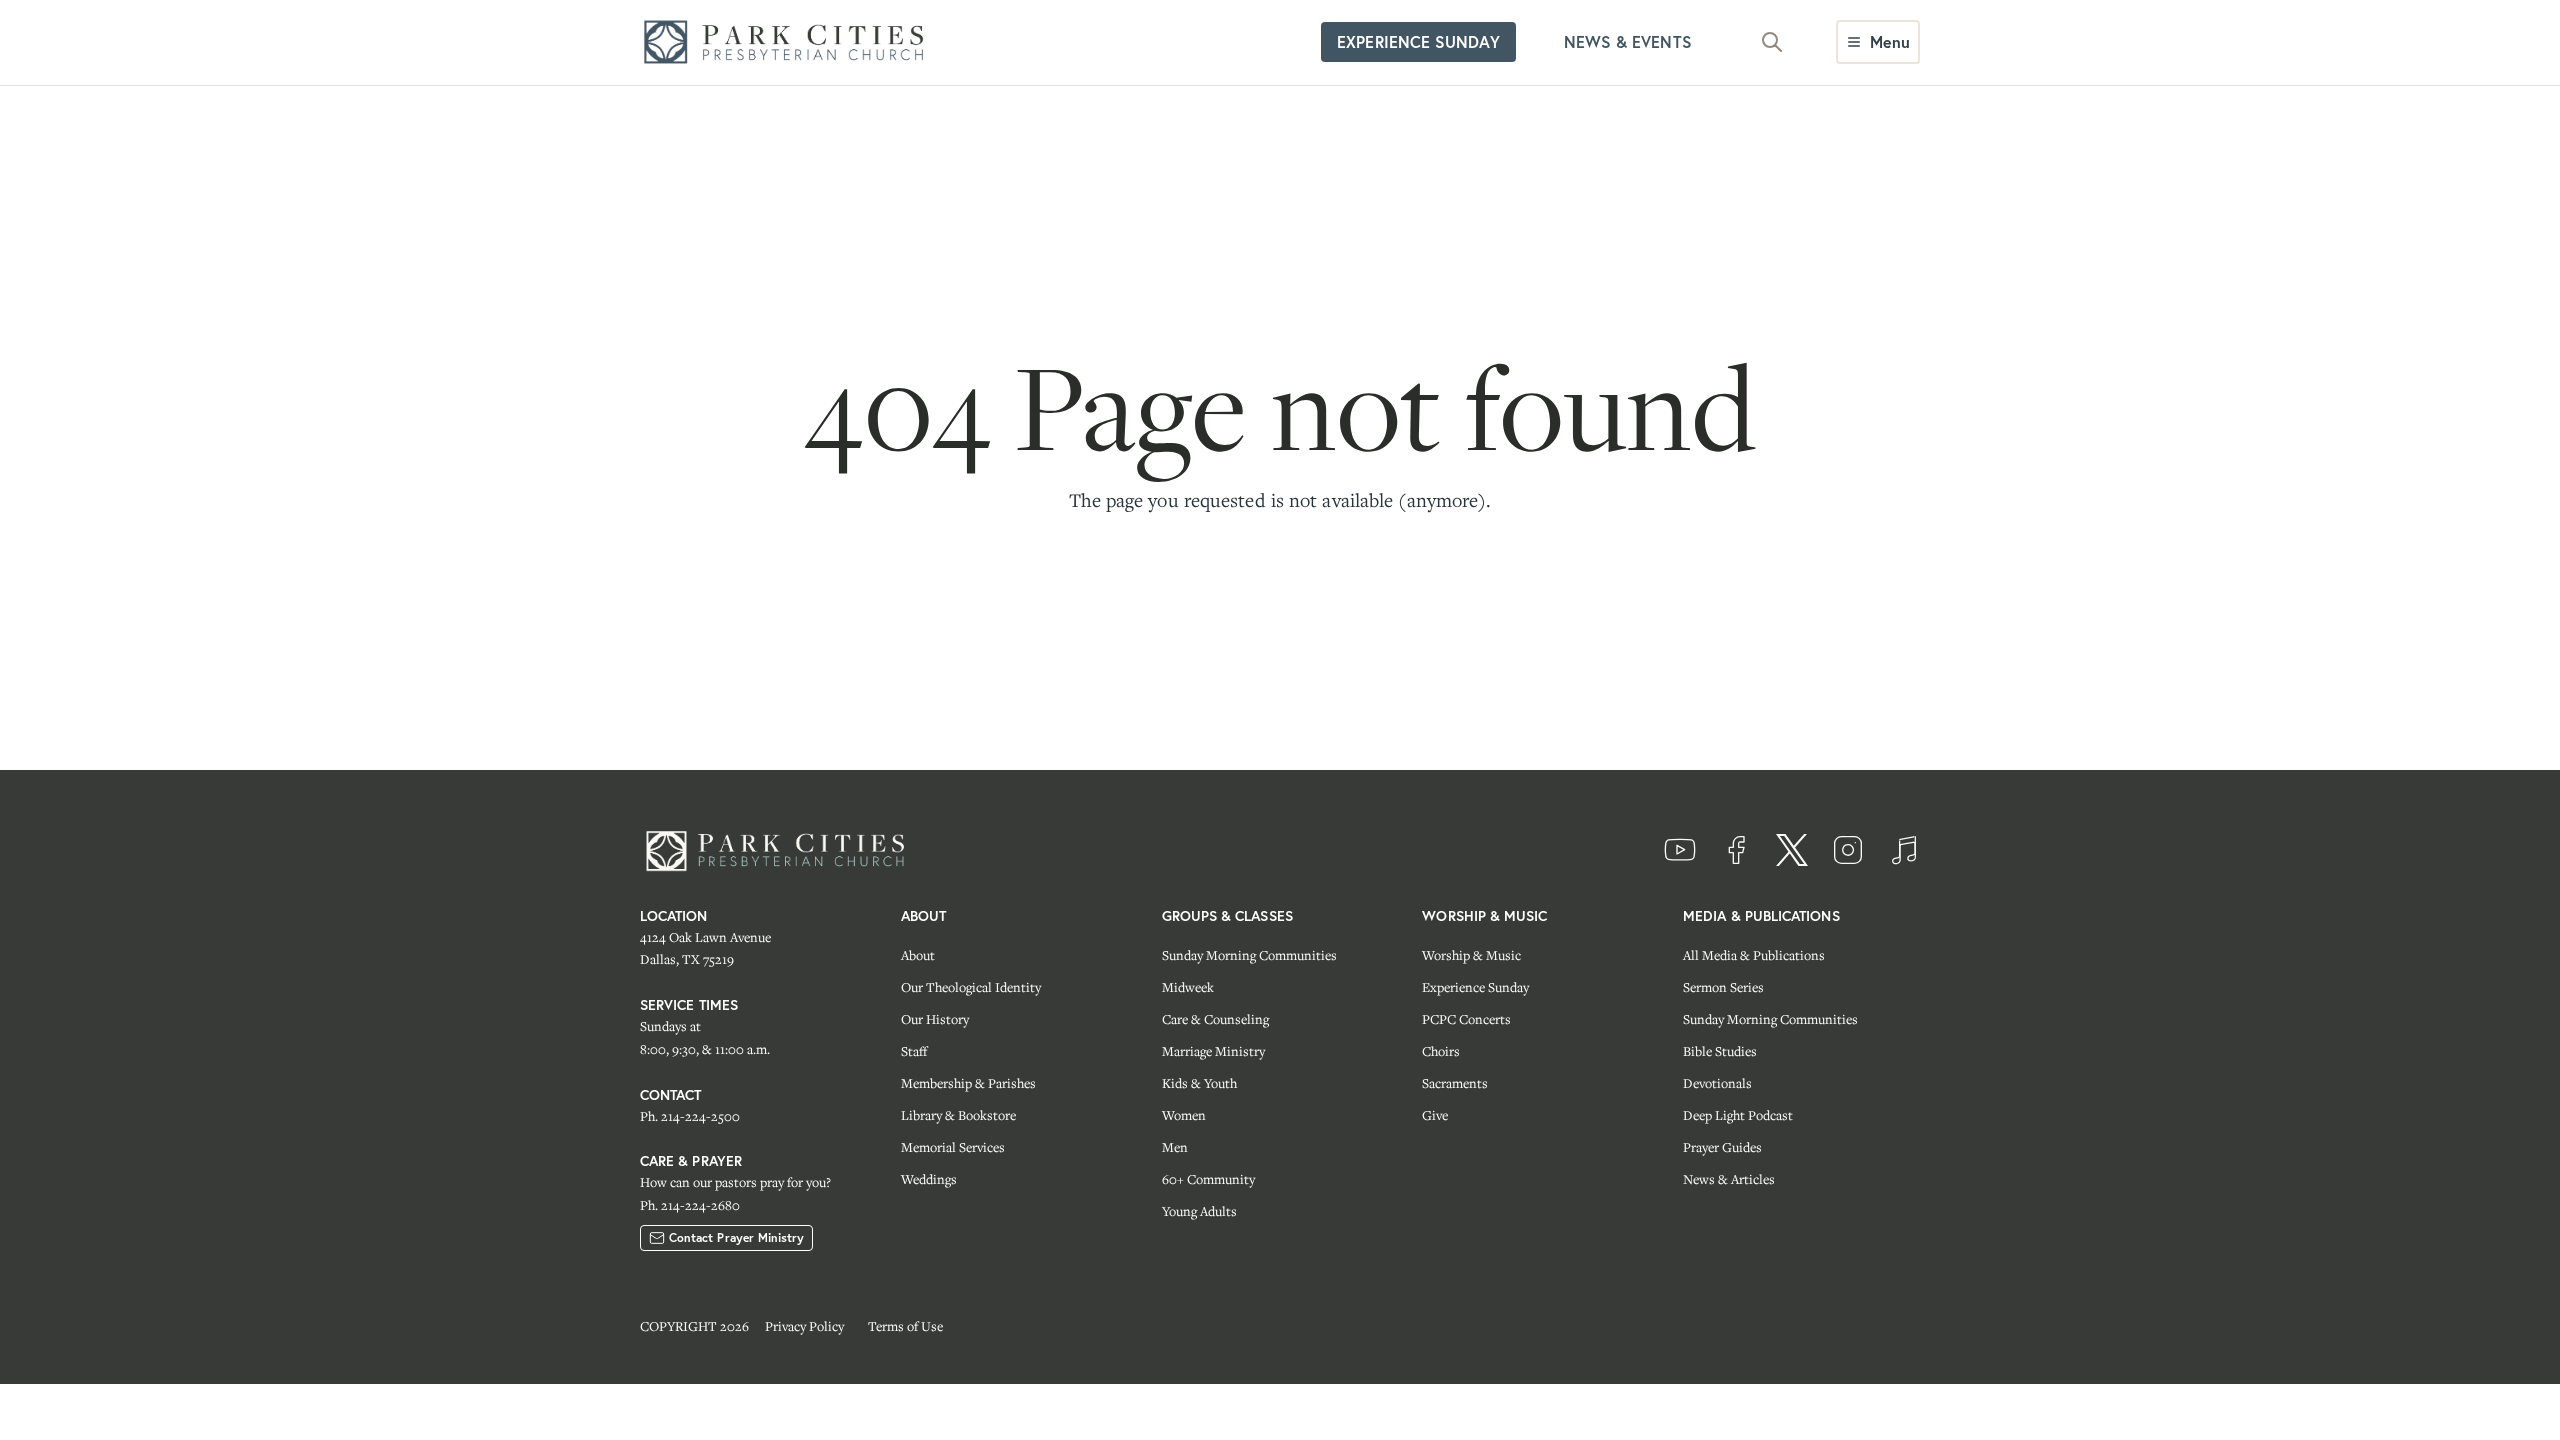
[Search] (1772, 42)
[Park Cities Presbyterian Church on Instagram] (1848, 850)
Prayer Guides (1722, 1147)
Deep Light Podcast (1738, 1115)
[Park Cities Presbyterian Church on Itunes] (1904, 850)
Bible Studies (1720, 1051)
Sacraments (1455, 1083)
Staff (914, 1051)
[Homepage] (790, 42)
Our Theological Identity (971, 987)
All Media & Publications (1754, 955)
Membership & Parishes (968, 1083)
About (918, 955)
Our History (935, 1019)
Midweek (1188, 987)
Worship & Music (1471, 955)
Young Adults (1199, 1211)
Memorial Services (953, 1147)
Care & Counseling (1215, 1019)
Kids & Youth (1199, 1083)
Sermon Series (1723, 987)
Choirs (1441, 1051)
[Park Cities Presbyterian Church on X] (1792, 850)
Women (1184, 1115)
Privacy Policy (804, 1326)
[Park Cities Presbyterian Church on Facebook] (1736, 850)
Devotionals (1717, 1083)
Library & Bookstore (958, 1115)
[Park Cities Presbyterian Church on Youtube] (1680, 850)
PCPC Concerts (1466, 1019)
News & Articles (1729, 1179)
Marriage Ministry (1213, 1051)
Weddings (929, 1179)
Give (1435, 1115)
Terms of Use (905, 1326)
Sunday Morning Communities (1249, 955)
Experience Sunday (1475, 987)
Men (1175, 1147)
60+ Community (1208, 1179)
